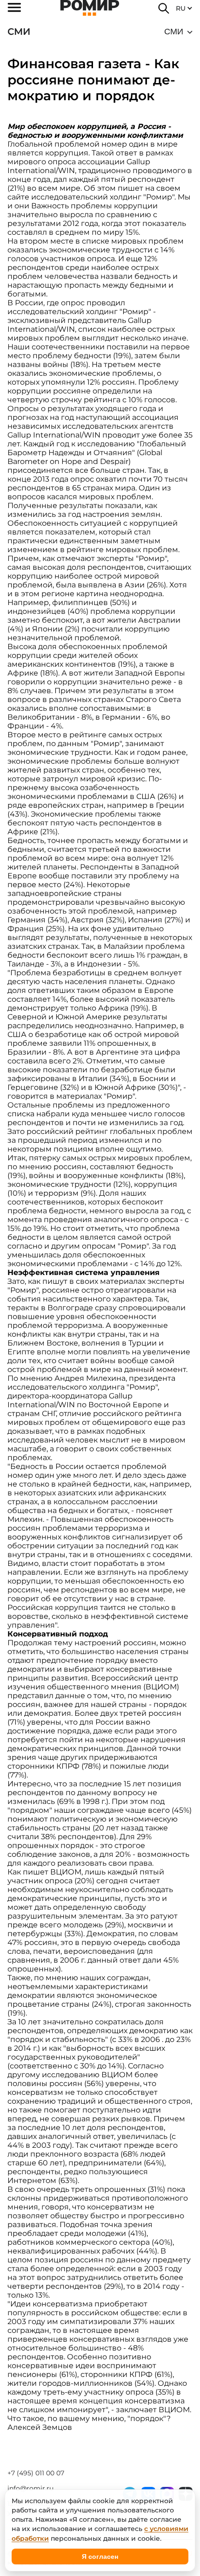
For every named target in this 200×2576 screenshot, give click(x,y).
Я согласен (100, 2557)
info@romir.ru (30, 2488)
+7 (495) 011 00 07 (36, 2473)
